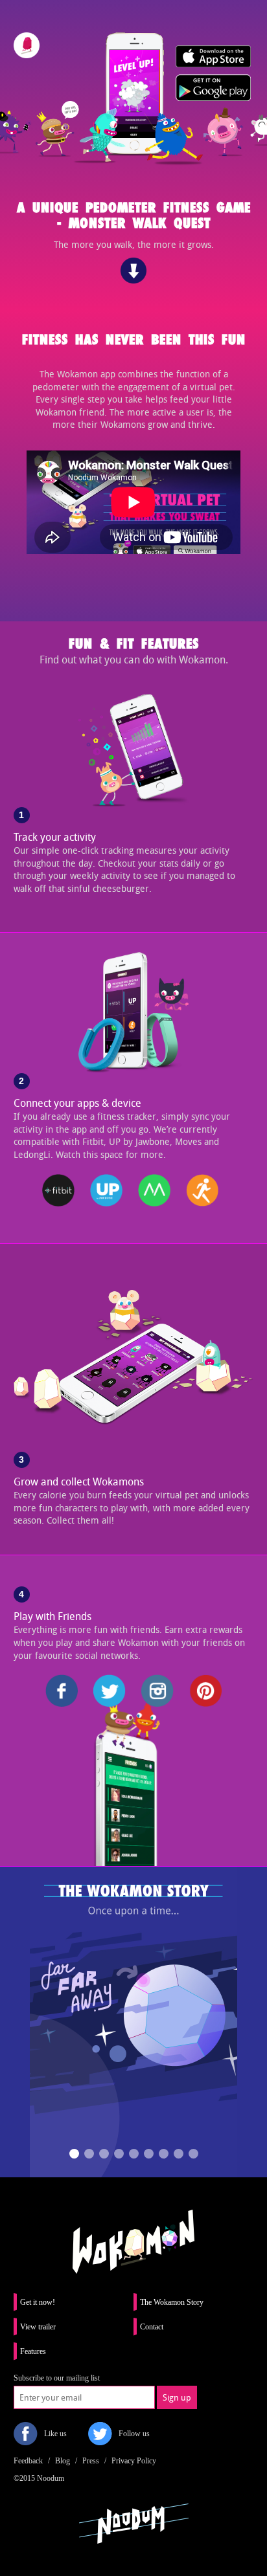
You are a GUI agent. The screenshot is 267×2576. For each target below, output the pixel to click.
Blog (63, 2461)
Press (91, 2461)
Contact (152, 2327)
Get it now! (38, 2302)
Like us (55, 2434)
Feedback (28, 2461)
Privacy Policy (134, 2461)
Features (33, 2351)
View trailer (38, 2327)
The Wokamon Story (172, 2302)
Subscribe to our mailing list (57, 2378)
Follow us (134, 2434)
